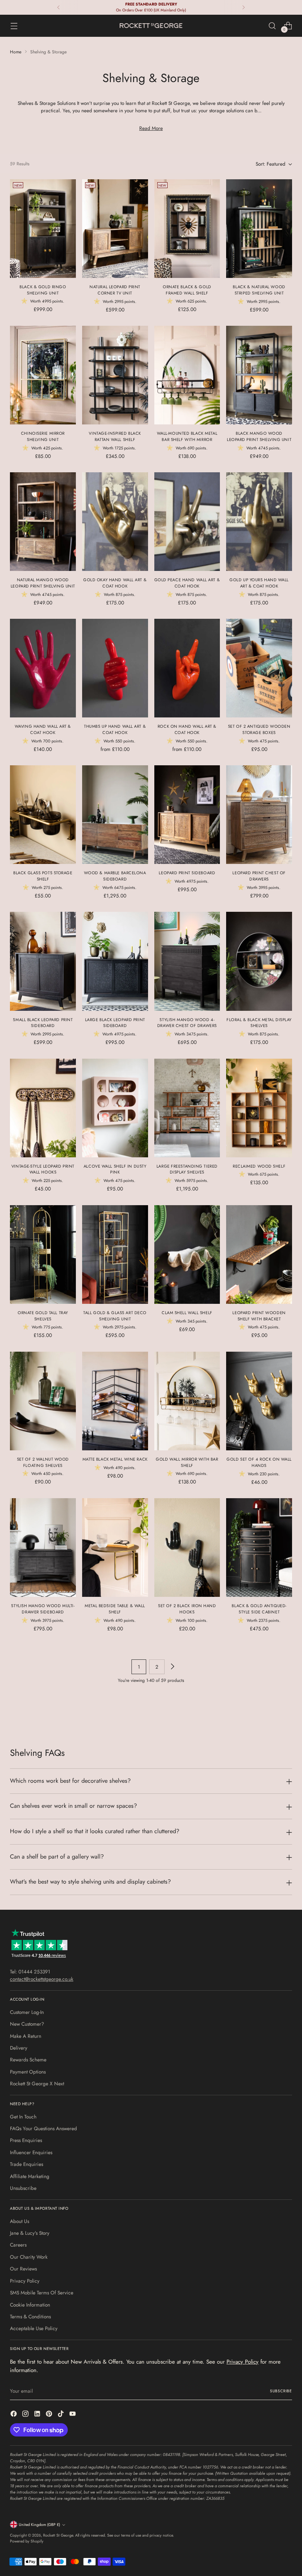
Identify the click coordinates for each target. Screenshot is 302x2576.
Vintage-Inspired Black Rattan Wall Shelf (115, 436)
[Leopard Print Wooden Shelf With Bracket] (259, 1255)
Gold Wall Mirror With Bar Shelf (187, 1462)
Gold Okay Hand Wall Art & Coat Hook (115, 583)
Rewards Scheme (28, 2060)
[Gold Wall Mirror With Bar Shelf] (187, 1401)
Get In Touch (23, 2117)
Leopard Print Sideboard (187, 873)
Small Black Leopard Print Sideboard (43, 1023)
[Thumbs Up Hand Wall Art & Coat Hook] (115, 668)
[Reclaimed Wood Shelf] (259, 1108)
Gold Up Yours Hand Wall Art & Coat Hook (259, 583)
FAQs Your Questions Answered (43, 2128)
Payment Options (28, 2072)
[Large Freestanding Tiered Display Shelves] (187, 1108)
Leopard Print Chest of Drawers (259, 876)
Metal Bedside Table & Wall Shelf (115, 1609)
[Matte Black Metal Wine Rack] (115, 1401)
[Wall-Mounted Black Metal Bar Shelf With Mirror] (187, 375)
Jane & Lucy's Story (30, 2233)
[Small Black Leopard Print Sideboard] (43, 961)
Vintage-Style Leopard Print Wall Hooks (43, 1169)
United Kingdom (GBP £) (39, 2525)
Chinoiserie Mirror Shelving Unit (43, 436)
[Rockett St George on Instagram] (26, 2415)
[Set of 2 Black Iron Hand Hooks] (187, 1548)
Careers (18, 2245)
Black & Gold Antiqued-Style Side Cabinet (259, 1609)
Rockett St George (58, 2535)
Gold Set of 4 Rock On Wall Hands (259, 1462)
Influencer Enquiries (31, 2152)
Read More (151, 128)
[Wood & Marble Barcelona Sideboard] (115, 815)
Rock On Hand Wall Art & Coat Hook (187, 729)
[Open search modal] (272, 26)
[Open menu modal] (14, 26)
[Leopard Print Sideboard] (187, 815)
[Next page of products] (172, 1667)
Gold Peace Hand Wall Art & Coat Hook (187, 583)
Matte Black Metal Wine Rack (115, 1459)
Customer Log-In (27, 2012)
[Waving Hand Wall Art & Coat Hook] (43, 668)
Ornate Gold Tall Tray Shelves (43, 1316)
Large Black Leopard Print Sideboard (115, 1023)
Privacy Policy (25, 2281)
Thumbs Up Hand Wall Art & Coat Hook (115, 729)
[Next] (243, 7)
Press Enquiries (26, 2140)
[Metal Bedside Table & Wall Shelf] (115, 1548)
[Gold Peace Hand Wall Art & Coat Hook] (187, 522)
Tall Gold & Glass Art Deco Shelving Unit (115, 1316)
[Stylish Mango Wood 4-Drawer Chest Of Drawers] (187, 961)
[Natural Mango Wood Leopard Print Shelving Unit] (43, 522)
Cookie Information (30, 2305)
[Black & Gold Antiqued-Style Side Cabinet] (259, 1548)
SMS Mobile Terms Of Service (42, 2293)
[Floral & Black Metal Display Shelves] (259, 961)
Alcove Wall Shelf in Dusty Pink (115, 1169)
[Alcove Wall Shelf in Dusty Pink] (115, 1108)
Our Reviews (23, 2269)
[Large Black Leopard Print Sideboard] (115, 961)
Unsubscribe (23, 2188)
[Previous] (59, 7)
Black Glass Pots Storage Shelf (43, 876)
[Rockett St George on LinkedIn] (38, 2415)
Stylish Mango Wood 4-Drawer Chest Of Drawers (187, 1023)
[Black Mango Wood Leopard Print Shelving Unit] (259, 375)
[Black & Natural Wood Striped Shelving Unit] (259, 229)
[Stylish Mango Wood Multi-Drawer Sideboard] (43, 1548)
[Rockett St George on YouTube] (73, 2415)
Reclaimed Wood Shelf (259, 1166)
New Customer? (27, 2024)
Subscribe (281, 2391)
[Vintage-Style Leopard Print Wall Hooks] (43, 1108)
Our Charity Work (29, 2257)
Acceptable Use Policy (34, 2328)
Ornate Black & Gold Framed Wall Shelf (187, 290)
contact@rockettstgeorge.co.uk (42, 1979)
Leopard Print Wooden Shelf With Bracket (259, 1316)
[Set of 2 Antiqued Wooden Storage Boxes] (259, 668)
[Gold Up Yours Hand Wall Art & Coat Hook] (259, 522)
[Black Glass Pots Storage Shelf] (43, 815)
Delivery (19, 2048)
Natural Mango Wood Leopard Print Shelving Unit (43, 583)
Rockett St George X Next (37, 2083)
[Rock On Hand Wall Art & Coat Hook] (187, 668)
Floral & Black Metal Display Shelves (259, 1023)
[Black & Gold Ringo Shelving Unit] (43, 229)
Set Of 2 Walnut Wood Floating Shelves (43, 1462)
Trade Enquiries (27, 2164)
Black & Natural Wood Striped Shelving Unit (259, 290)
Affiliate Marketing (30, 2176)
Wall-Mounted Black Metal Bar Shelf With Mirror (187, 436)
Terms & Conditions (30, 2316)
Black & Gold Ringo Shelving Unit (43, 290)
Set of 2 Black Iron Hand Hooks (187, 1609)
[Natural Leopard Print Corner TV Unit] (115, 229)
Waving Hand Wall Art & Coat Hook (43, 729)
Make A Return (26, 2036)
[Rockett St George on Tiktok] (62, 2415)
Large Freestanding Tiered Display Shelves (187, 1169)
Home (16, 52)
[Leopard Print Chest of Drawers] (259, 815)
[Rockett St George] (151, 26)
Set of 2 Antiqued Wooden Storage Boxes (259, 729)
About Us (20, 2221)
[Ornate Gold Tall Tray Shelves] (43, 1255)
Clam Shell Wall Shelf (187, 1313)
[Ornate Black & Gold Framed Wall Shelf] (187, 229)
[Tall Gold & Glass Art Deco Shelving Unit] (115, 1255)
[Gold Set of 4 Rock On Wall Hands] (259, 1401)
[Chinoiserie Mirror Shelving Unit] (43, 375)
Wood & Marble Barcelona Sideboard (115, 876)
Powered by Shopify (27, 2541)
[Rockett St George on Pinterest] (50, 2415)
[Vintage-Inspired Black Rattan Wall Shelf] (115, 375)
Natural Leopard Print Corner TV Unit (115, 290)
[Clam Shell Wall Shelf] (187, 1255)
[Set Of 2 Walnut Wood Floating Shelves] (43, 1401)
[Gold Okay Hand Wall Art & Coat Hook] (115, 522)
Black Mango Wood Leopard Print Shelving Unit (259, 436)
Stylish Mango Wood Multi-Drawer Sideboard (43, 1609)
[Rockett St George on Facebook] (14, 2415)
